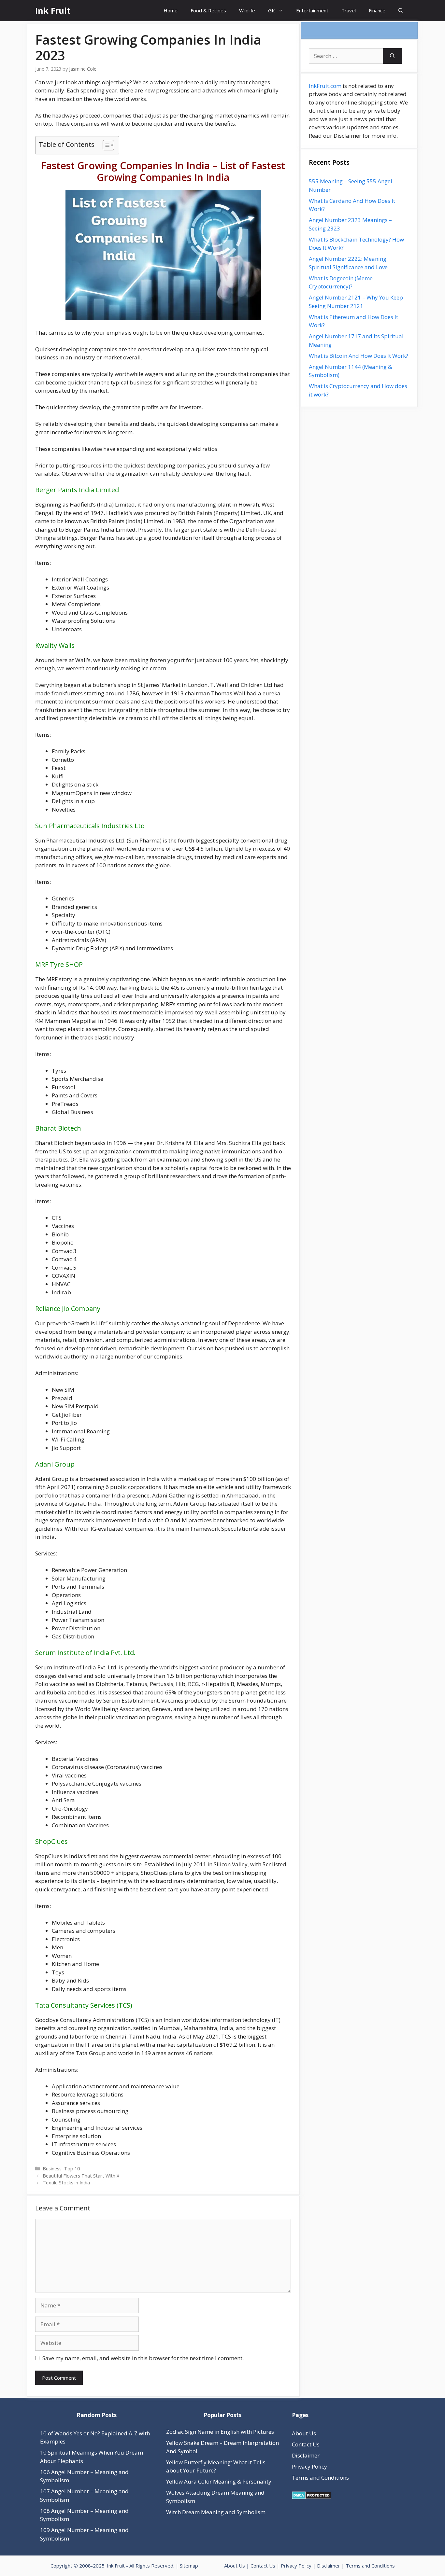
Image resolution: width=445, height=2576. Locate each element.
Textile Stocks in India (66, 2183)
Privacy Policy (309, 2466)
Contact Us (306, 2444)
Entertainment (312, 10)
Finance (377, 10)
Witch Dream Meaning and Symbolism (216, 2512)
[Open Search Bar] (401, 11)
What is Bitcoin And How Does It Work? (359, 356)
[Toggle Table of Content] (105, 145)
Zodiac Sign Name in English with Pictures (220, 2432)
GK (272, 10)
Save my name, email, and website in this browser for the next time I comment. (143, 2358)
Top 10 (72, 2169)
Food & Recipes (208, 10)
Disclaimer (306, 2455)
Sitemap (189, 2566)
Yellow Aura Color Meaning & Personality (219, 2481)
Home (171, 10)
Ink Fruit (53, 10)
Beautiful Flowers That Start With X (81, 2176)
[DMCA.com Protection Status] (312, 2497)
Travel (349, 10)
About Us (304, 2433)
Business (52, 2169)
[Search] (392, 56)
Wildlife (247, 10)
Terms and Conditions (320, 2478)
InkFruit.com (325, 86)
